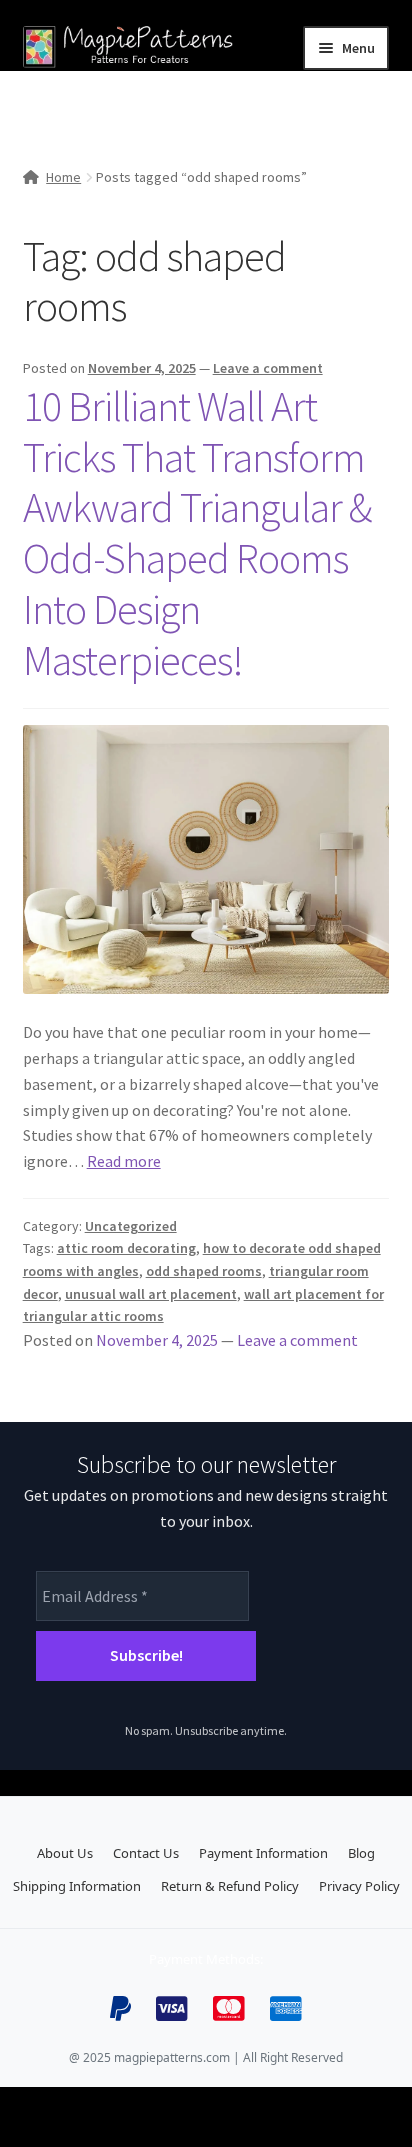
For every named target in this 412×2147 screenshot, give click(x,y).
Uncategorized (131, 1226)
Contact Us (146, 1853)
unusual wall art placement (151, 1294)
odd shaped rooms (204, 1271)
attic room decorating (126, 1248)
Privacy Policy (359, 1886)
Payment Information (263, 1853)
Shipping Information (77, 1886)
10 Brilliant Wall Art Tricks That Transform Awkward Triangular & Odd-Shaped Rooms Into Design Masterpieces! (197, 533)
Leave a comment (268, 368)
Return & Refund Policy (230, 1886)
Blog (361, 1853)
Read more (124, 1161)
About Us (65, 1853)
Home (63, 177)
